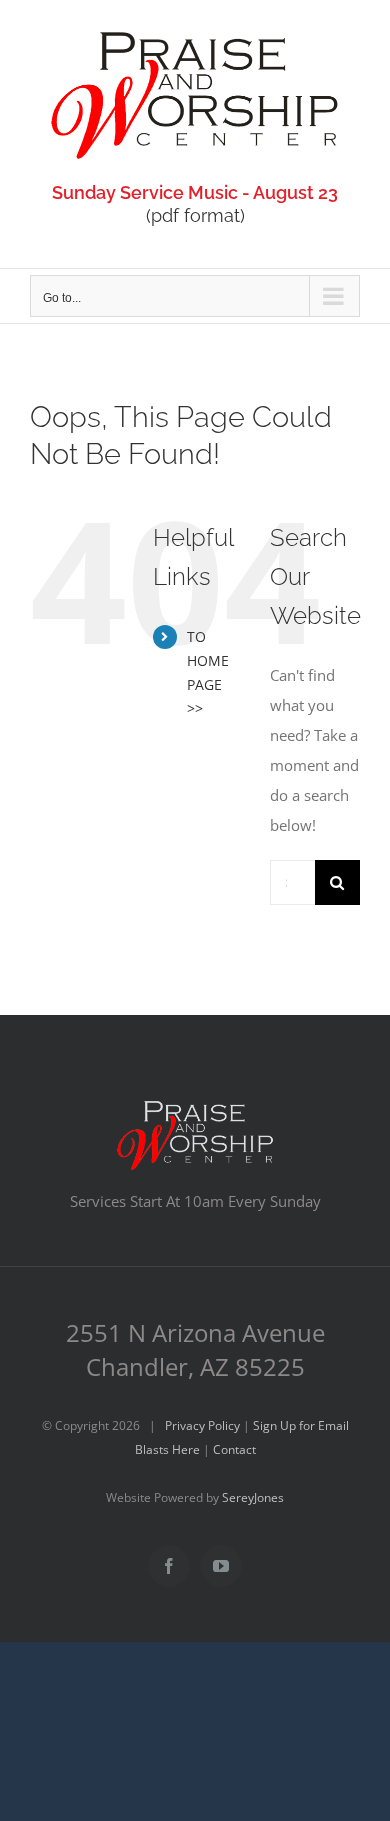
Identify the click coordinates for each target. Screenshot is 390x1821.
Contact (234, 1449)
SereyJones (253, 1497)
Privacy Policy (202, 1425)
